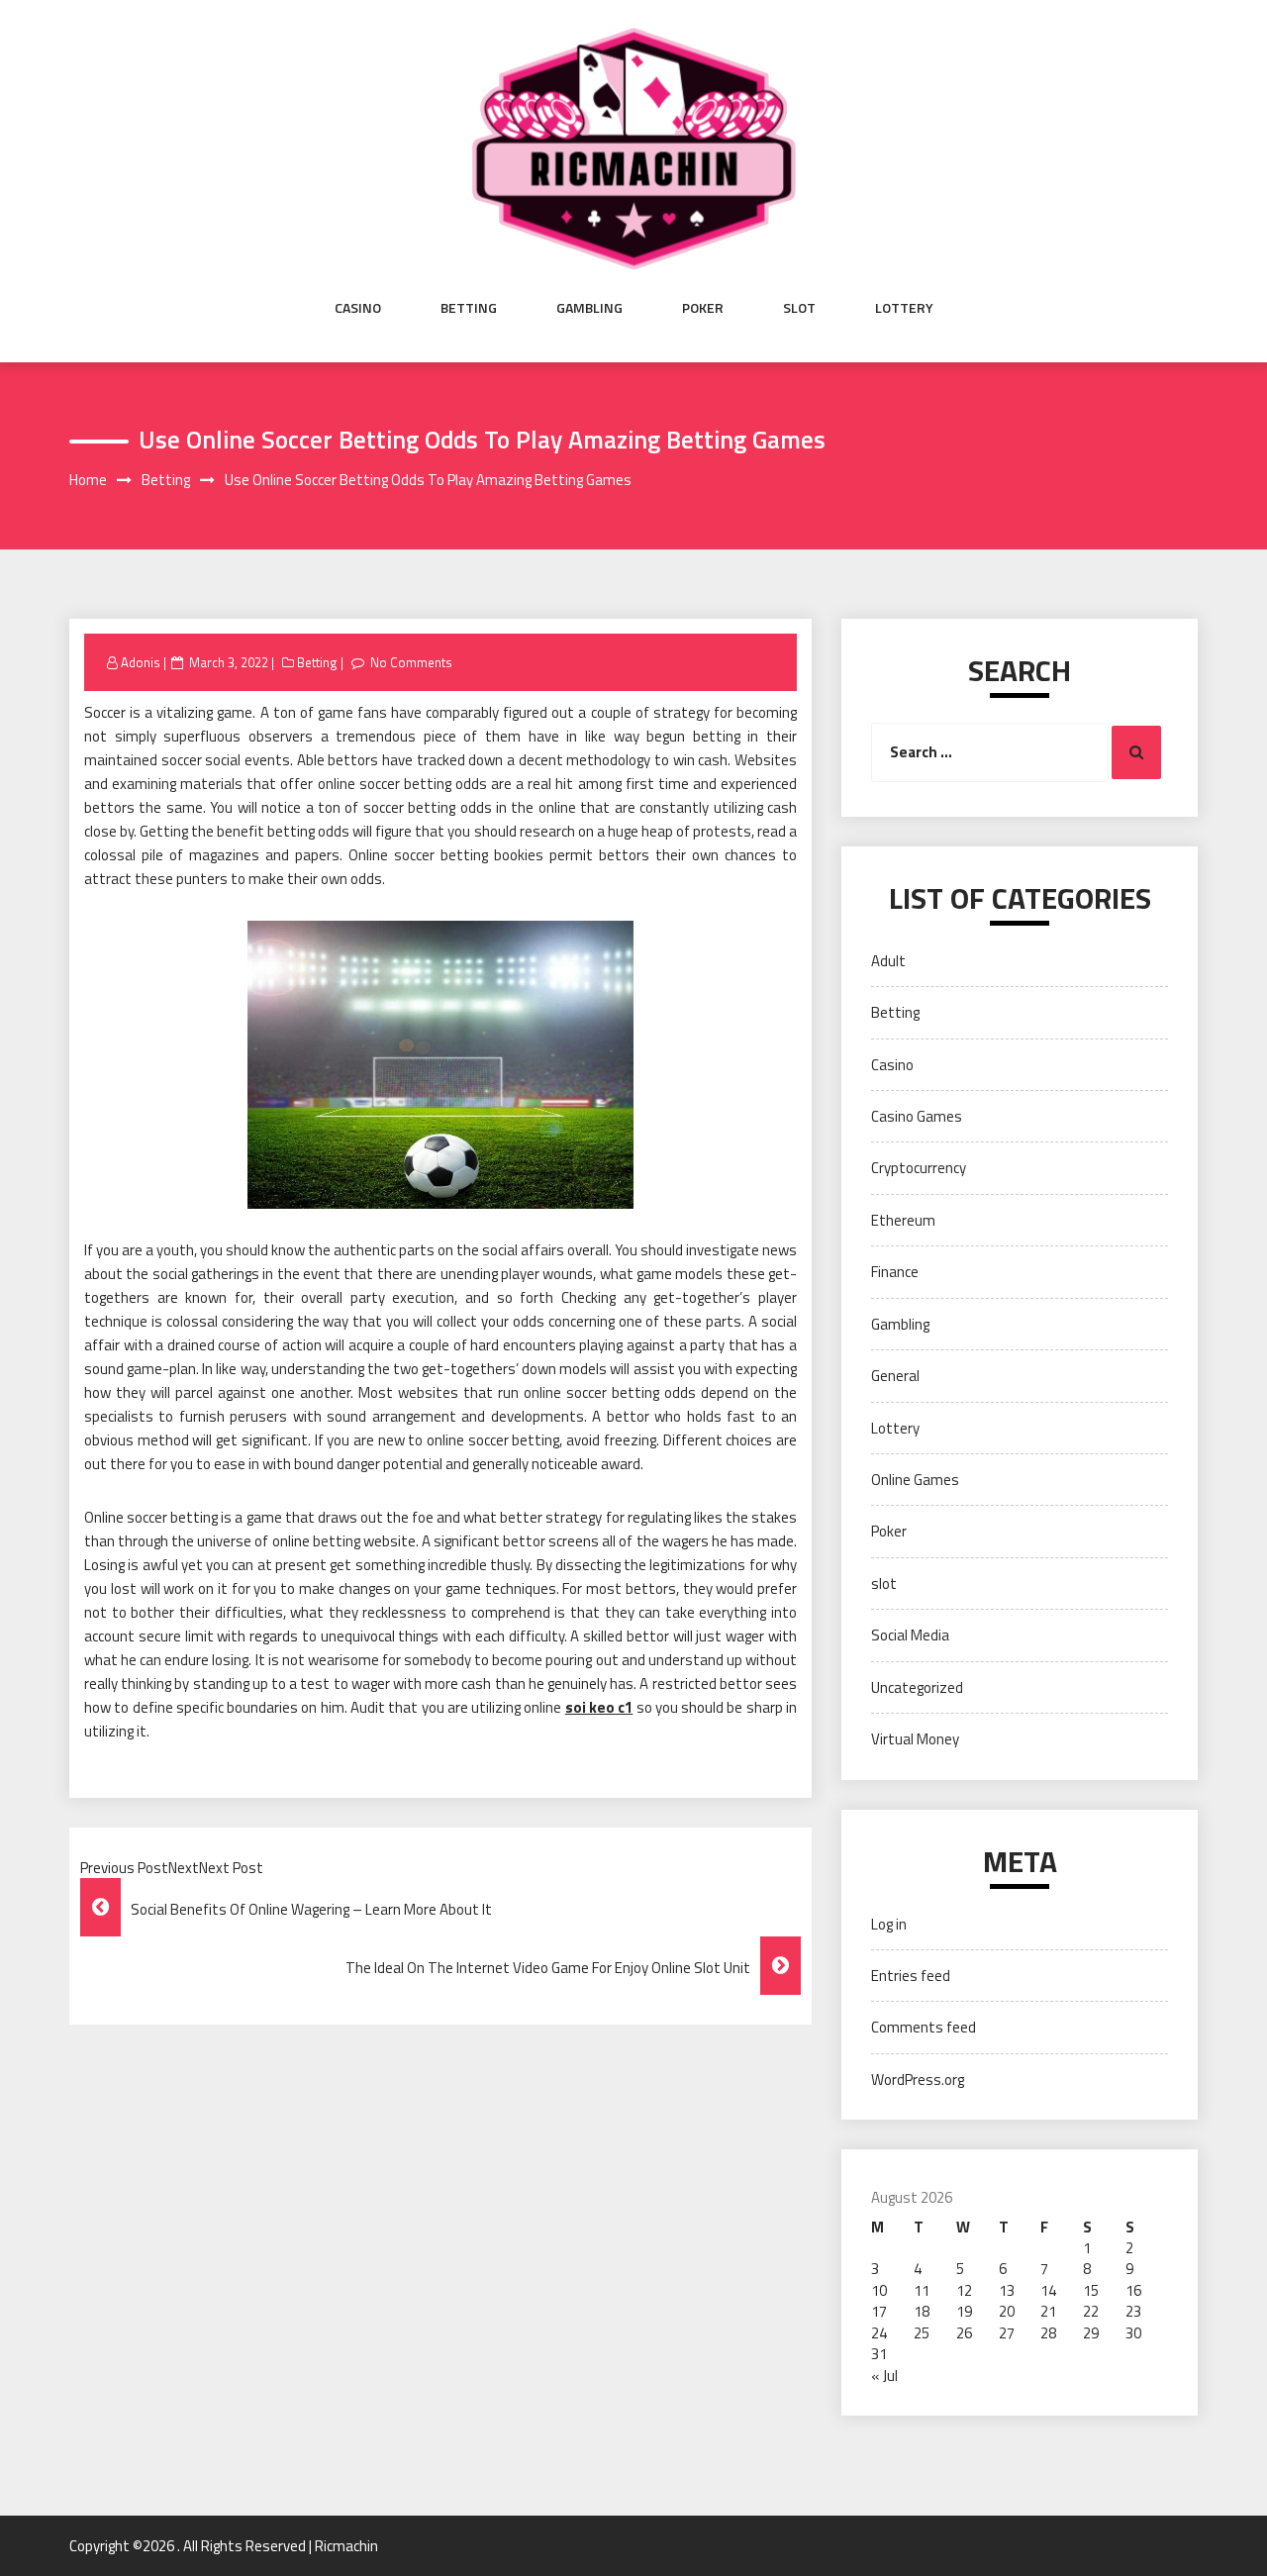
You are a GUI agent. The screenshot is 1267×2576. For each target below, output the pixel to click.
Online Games (915, 1480)
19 (964, 2311)
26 (964, 2333)
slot (799, 308)
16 (1133, 2290)
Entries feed (911, 1976)
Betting (469, 308)
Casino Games (917, 1116)
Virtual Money (915, 1739)
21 (1048, 2311)
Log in (889, 1924)
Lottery (904, 308)
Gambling (589, 308)
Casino (358, 308)
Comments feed (924, 2027)
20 (1007, 2311)
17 (879, 2311)
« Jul (884, 2376)
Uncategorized (917, 1687)
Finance (895, 1272)
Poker (703, 308)
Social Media (910, 1635)
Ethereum (903, 1220)
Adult (888, 961)
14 (1048, 2290)
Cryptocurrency (919, 1168)
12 (964, 2290)
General (895, 1376)
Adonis (141, 662)
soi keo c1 (599, 1707)
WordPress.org (918, 2080)
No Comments (411, 662)
